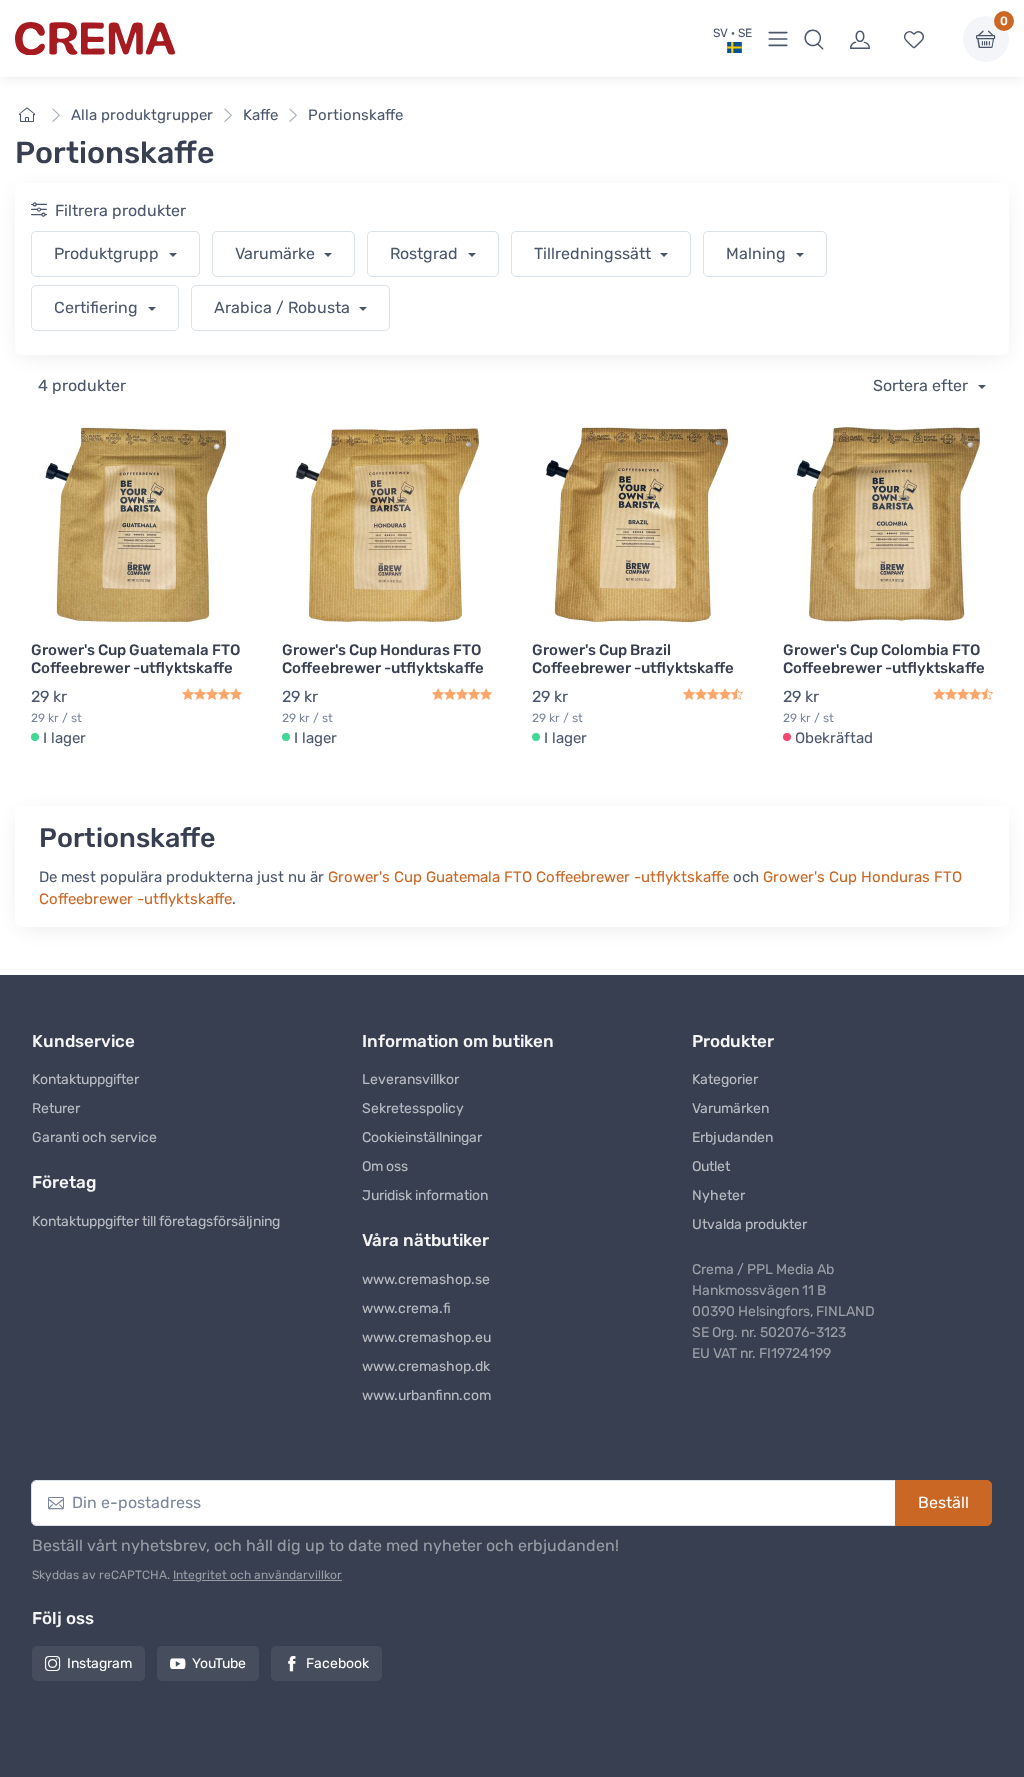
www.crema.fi (406, 1308)
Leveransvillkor (410, 1079)
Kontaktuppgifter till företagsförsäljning (156, 1221)
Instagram (99, 1663)
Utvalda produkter (749, 1224)
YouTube (219, 1663)
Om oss (385, 1166)
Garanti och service (94, 1137)
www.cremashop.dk (426, 1366)
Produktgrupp (108, 253)
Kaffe (260, 115)
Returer (56, 1108)
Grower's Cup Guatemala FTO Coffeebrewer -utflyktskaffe (135, 659)
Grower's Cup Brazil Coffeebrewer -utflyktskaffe (633, 659)
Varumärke (277, 253)
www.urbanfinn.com (426, 1395)
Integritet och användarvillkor (257, 1575)
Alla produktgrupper (142, 115)
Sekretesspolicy (413, 1108)
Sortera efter (922, 385)
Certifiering (98, 307)
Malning (758, 253)
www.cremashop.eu (426, 1337)
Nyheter (718, 1195)
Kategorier (725, 1079)
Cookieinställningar (422, 1137)
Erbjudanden (732, 1137)
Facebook (337, 1663)
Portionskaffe (355, 115)
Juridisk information (425, 1195)
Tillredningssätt (594, 253)
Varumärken (730, 1108)
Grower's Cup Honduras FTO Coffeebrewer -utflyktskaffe (383, 659)
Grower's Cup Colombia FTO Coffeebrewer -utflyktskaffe (884, 659)
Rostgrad (426, 253)
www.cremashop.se (426, 1279)
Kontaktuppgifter (85, 1079)
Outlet (711, 1166)
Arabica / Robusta (284, 307)
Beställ (943, 1502)
